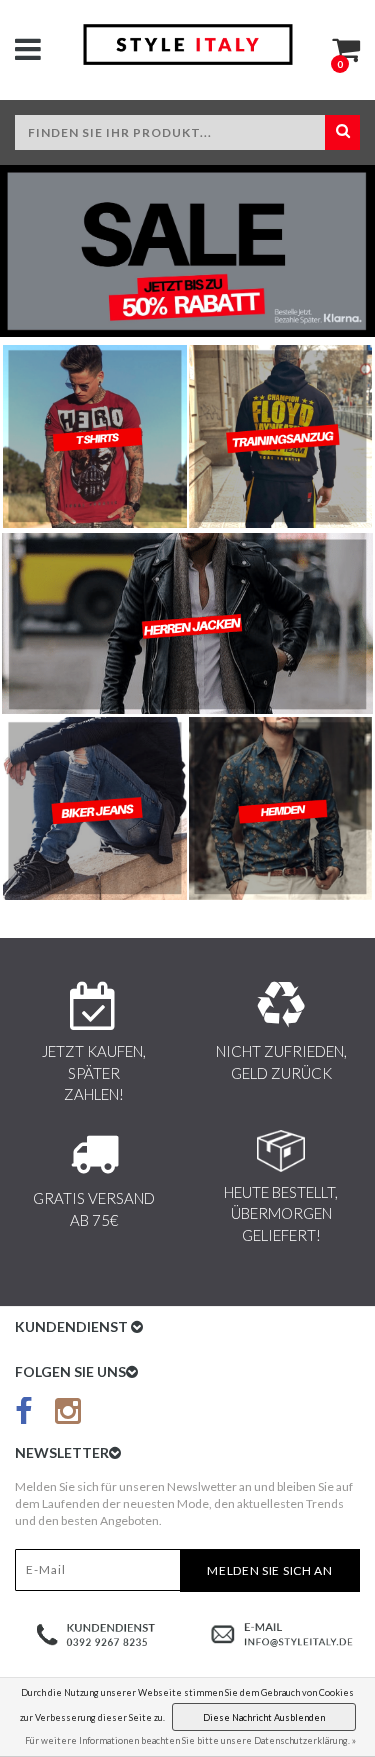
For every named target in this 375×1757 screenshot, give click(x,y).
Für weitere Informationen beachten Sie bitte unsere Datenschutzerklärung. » (190, 1740)
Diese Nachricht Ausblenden (264, 1717)
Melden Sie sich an (270, 1570)
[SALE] (187, 251)
